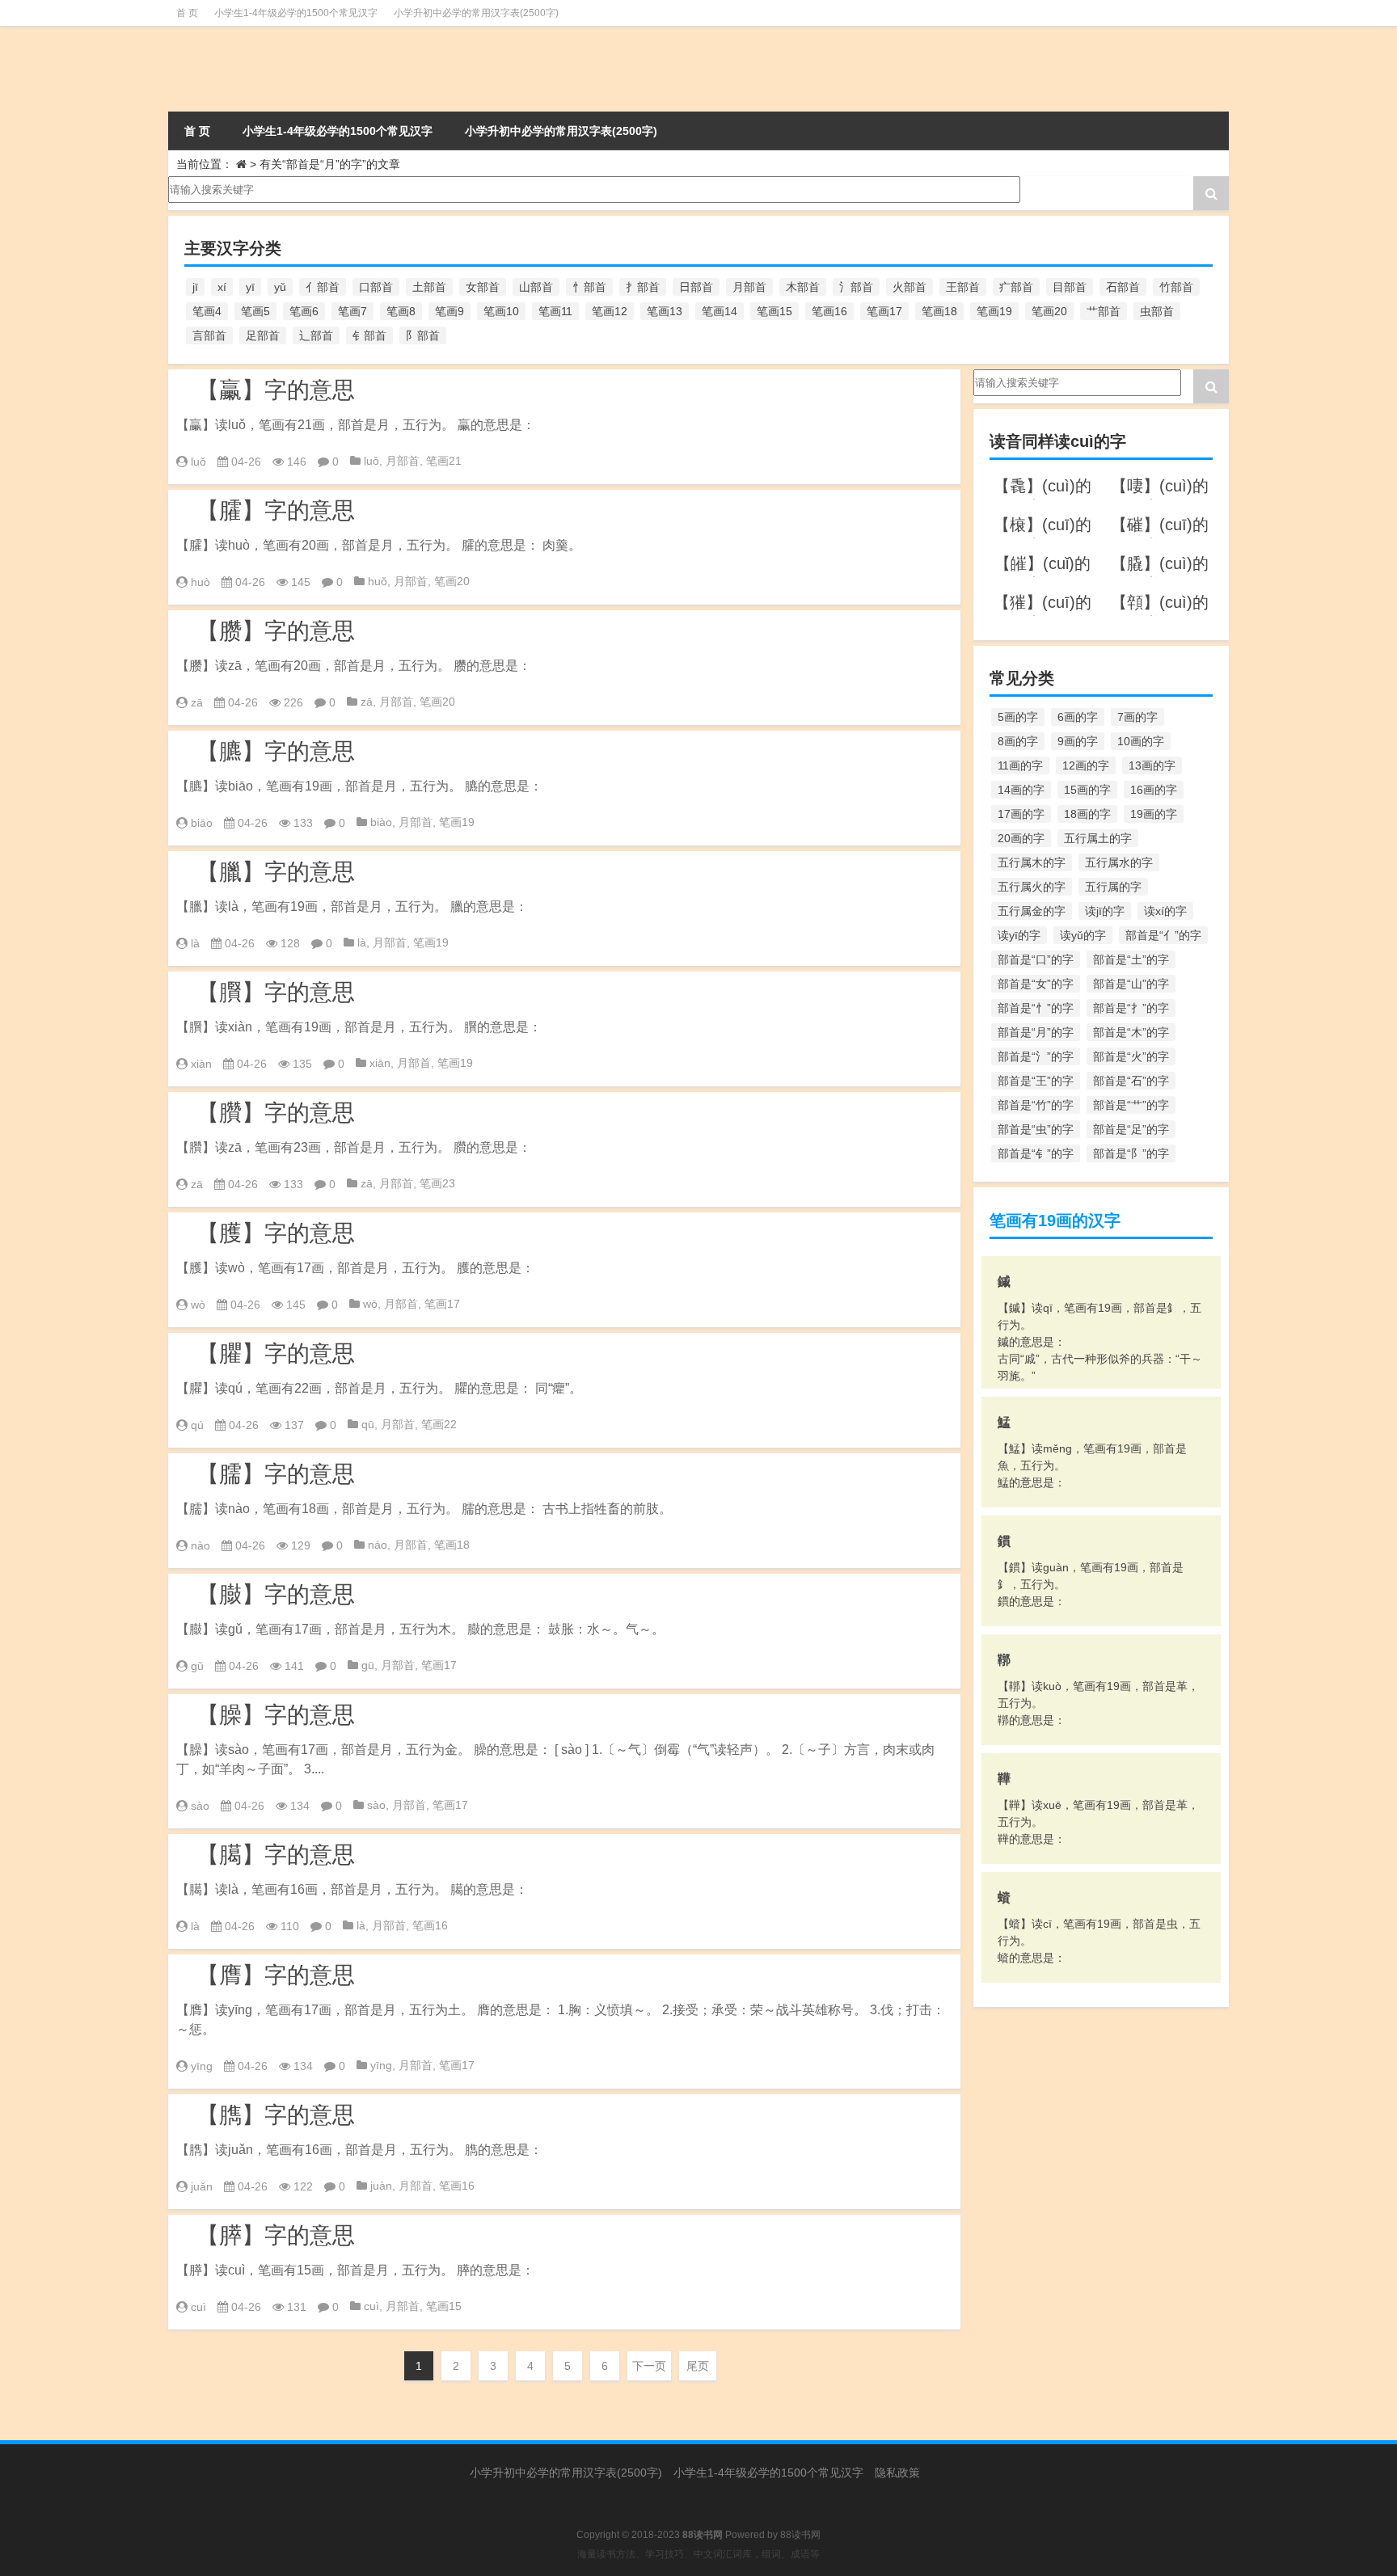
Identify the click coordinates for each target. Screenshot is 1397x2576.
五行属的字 (1113, 887)
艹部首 (1104, 311)
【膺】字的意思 (276, 1975)
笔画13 (665, 311)
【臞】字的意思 (276, 1353)
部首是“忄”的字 (1036, 1008)
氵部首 (856, 287)
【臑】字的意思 (276, 1474)
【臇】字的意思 (276, 2115)
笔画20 (1049, 311)
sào (200, 1806)
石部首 (1123, 287)
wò (198, 1305)
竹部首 (1176, 287)
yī (250, 287)
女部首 (483, 287)
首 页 (187, 13)
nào (200, 1545)
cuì (198, 2307)
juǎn (202, 2186)
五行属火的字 (1032, 887)
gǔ (197, 1666)
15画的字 (1087, 790)
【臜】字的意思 (276, 631)
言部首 (209, 335)
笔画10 (501, 311)
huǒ (378, 581)
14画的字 (1021, 790)
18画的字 (1087, 814)
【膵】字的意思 (276, 2235)
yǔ (280, 287)
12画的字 (1086, 765)
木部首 (803, 287)
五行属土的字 (1098, 838)
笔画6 (304, 311)
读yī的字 (1019, 935)
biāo (202, 823)
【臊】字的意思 (276, 1715)
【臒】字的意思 (276, 1233)
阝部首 (423, 335)
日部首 (696, 287)
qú (197, 1425)
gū (368, 1665)
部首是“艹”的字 (1131, 1105)
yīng (202, 2066)
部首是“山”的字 (1131, 984)
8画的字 (1018, 741)
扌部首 (643, 287)
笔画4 (207, 311)
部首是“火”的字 (1131, 1056)
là (195, 943)
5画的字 (1018, 717)
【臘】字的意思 (276, 872)
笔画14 (720, 311)
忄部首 (589, 287)
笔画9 (449, 311)
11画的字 (1020, 765)
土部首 (429, 287)
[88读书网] (333, 69)
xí (222, 287)
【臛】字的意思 (276, 510)
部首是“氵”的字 (1036, 1056)
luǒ (198, 462)
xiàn (201, 1064)
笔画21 (444, 461)
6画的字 (1078, 717)
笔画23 (437, 1183)
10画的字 (1141, 741)
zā (197, 702)
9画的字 (1078, 741)
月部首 (749, 287)
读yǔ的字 (1083, 935)
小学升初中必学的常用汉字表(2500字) (476, 13)
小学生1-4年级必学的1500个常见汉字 (296, 13)
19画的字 (1154, 814)
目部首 (1070, 287)
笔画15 (774, 311)
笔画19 (994, 311)
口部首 (376, 287)
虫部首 (1157, 311)
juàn (381, 2186)
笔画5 (255, 311)
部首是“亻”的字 (1163, 935)
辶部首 (316, 335)
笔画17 (884, 311)
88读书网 (800, 2535)
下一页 (649, 2366)
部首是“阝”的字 (1131, 1153)
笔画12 (610, 311)
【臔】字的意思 (276, 992)
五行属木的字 (1032, 862)
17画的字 (1021, 814)
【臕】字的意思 (276, 751)
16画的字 (1154, 790)
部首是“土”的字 (1131, 959)
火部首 (910, 287)
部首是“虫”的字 (1036, 1129)
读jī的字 (1105, 911)
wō (370, 1304)
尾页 (698, 2366)
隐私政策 (897, 2473)
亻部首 (323, 287)
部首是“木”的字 (1131, 1032)
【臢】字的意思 (276, 1113)
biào (381, 822)
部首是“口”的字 (1036, 959)
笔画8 (401, 311)
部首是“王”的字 (1036, 1081)
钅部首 (369, 335)
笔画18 (939, 311)
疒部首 (1016, 287)
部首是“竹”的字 (1036, 1105)
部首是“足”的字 (1131, 1129)
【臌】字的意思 (276, 1594)
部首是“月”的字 (1036, 1032)
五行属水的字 (1119, 862)
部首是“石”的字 (1131, 1081)
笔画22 (439, 1424)
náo (378, 1545)
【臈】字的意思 (276, 1855)
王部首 (963, 287)
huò (200, 582)
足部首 (263, 335)
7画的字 (1137, 717)
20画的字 (1021, 838)
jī (195, 287)
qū (368, 1424)
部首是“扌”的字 (1131, 1008)
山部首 (536, 287)
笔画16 (829, 311)
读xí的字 (1165, 911)
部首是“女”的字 (1036, 984)
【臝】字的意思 (276, 390)
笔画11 (555, 311)
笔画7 (352, 311)
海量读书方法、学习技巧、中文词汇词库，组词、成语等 (698, 2554)
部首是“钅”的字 (1036, 1153)
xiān (380, 1063)
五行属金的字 (1032, 911)
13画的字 (1152, 765)
